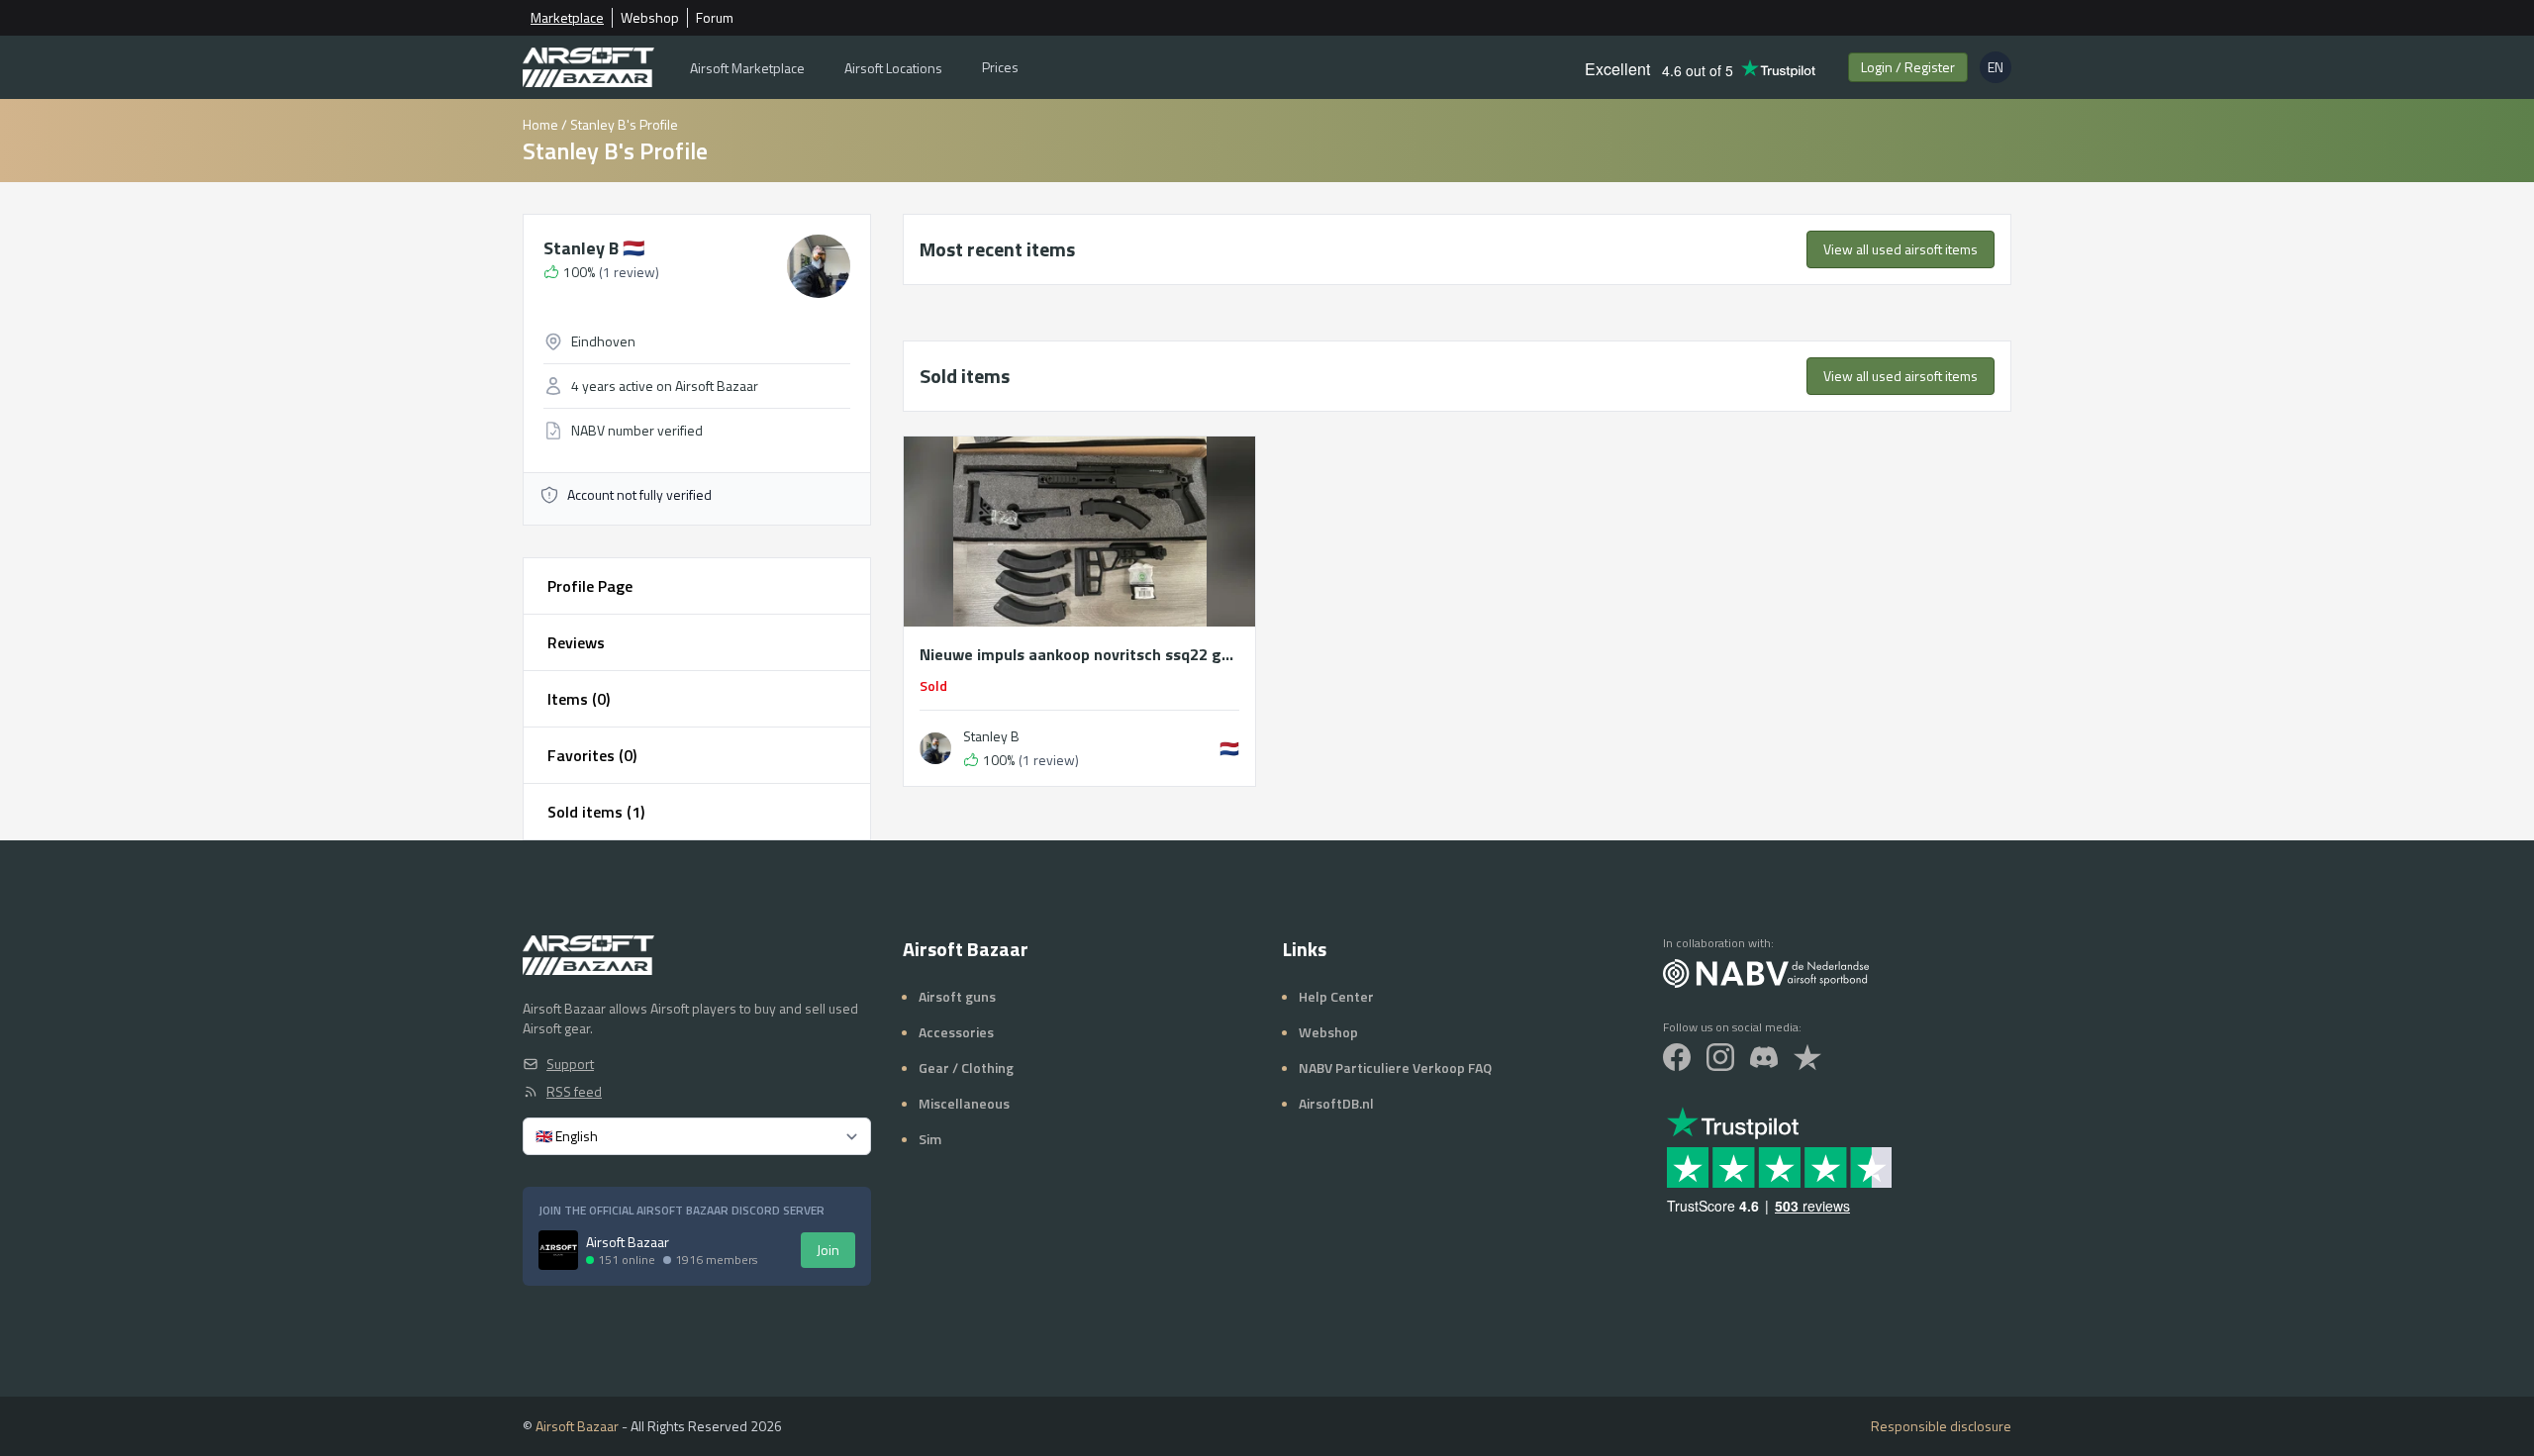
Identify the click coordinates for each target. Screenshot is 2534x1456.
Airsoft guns (957, 996)
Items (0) (579, 699)
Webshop (650, 18)
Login (1908, 67)
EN (1999, 70)
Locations (893, 68)
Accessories (956, 1032)
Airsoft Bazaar (577, 1426)
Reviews (576, 642)
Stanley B (594, 248)
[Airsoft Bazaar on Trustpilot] (1807, 1057)
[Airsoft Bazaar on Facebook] (1677, 1057)
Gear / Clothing (966, 1068)
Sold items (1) (596, 812)
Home (540, 124)
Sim (930, 1139)
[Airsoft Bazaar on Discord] (1764, 1057)
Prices (1000, 67)
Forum (715, 18)
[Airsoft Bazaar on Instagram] (1720, 1057)
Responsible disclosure (1941, 1426)
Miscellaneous (964, 1103)
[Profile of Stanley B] (935, 748)
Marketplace (567, 18)
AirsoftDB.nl (1336, 1103)
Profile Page (590, 586)
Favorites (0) (592, 755)
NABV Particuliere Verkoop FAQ (1395, 1068)
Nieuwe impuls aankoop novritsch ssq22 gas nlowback (1079, 654)
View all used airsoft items (1900, 249)
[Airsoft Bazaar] (588, 67)
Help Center (1336, 996)
